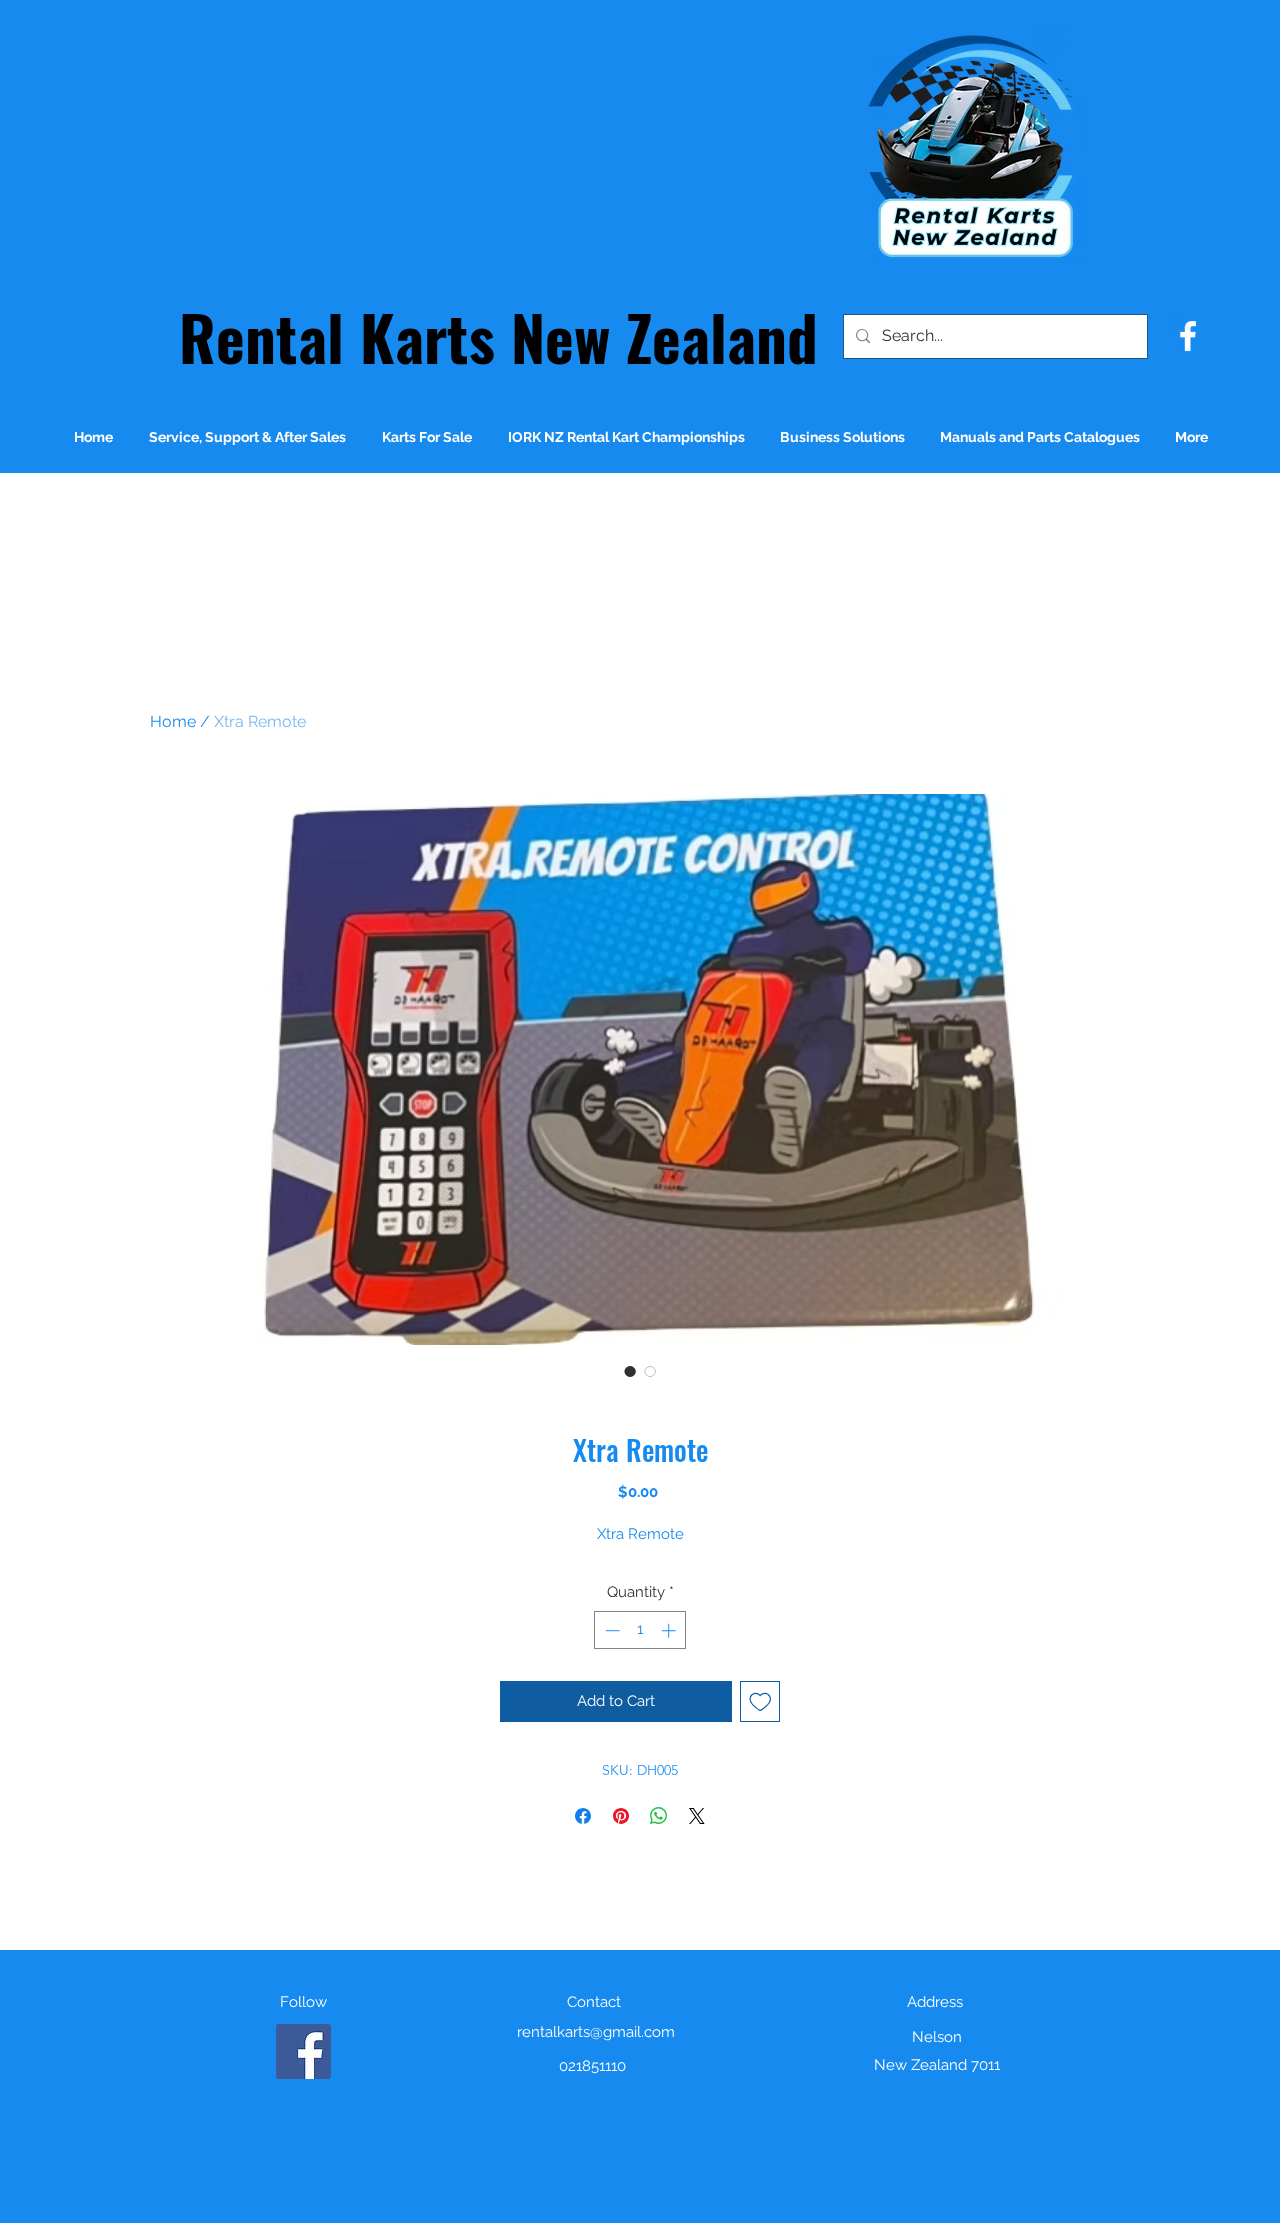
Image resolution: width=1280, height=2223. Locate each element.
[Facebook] (303, 2051)
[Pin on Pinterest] (621, 1816)
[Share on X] (697, 1816)
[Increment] (670, 1630)
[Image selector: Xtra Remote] (630, 1371)
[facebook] (1188, 336)
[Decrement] (610, 1630)
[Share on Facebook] (583, 1816)
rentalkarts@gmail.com (596, 2032)
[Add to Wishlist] (760, 1701)
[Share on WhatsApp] (659, 1816)
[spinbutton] (640, 1630)
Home (173, 721)
